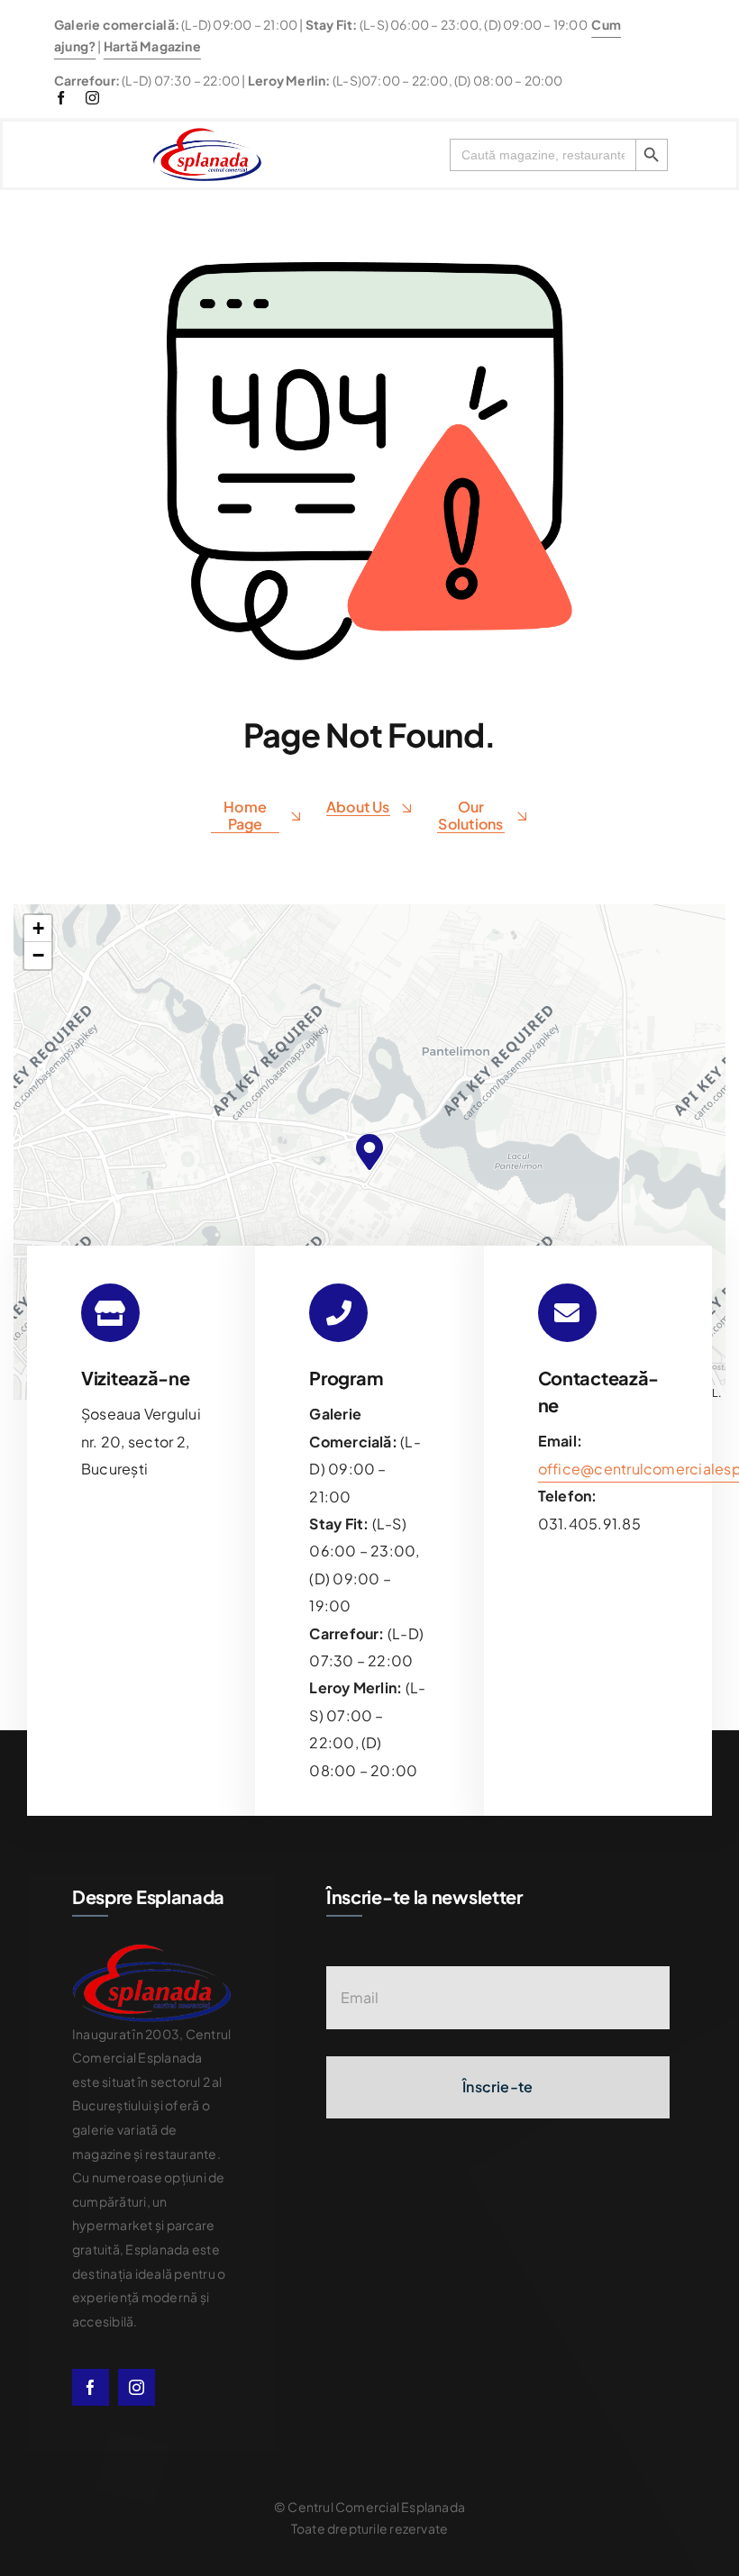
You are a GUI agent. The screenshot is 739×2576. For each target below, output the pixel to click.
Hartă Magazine (152, 46)
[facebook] (61, 98)
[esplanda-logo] (207, 135)
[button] (369, 1152)
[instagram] (92, 98)
